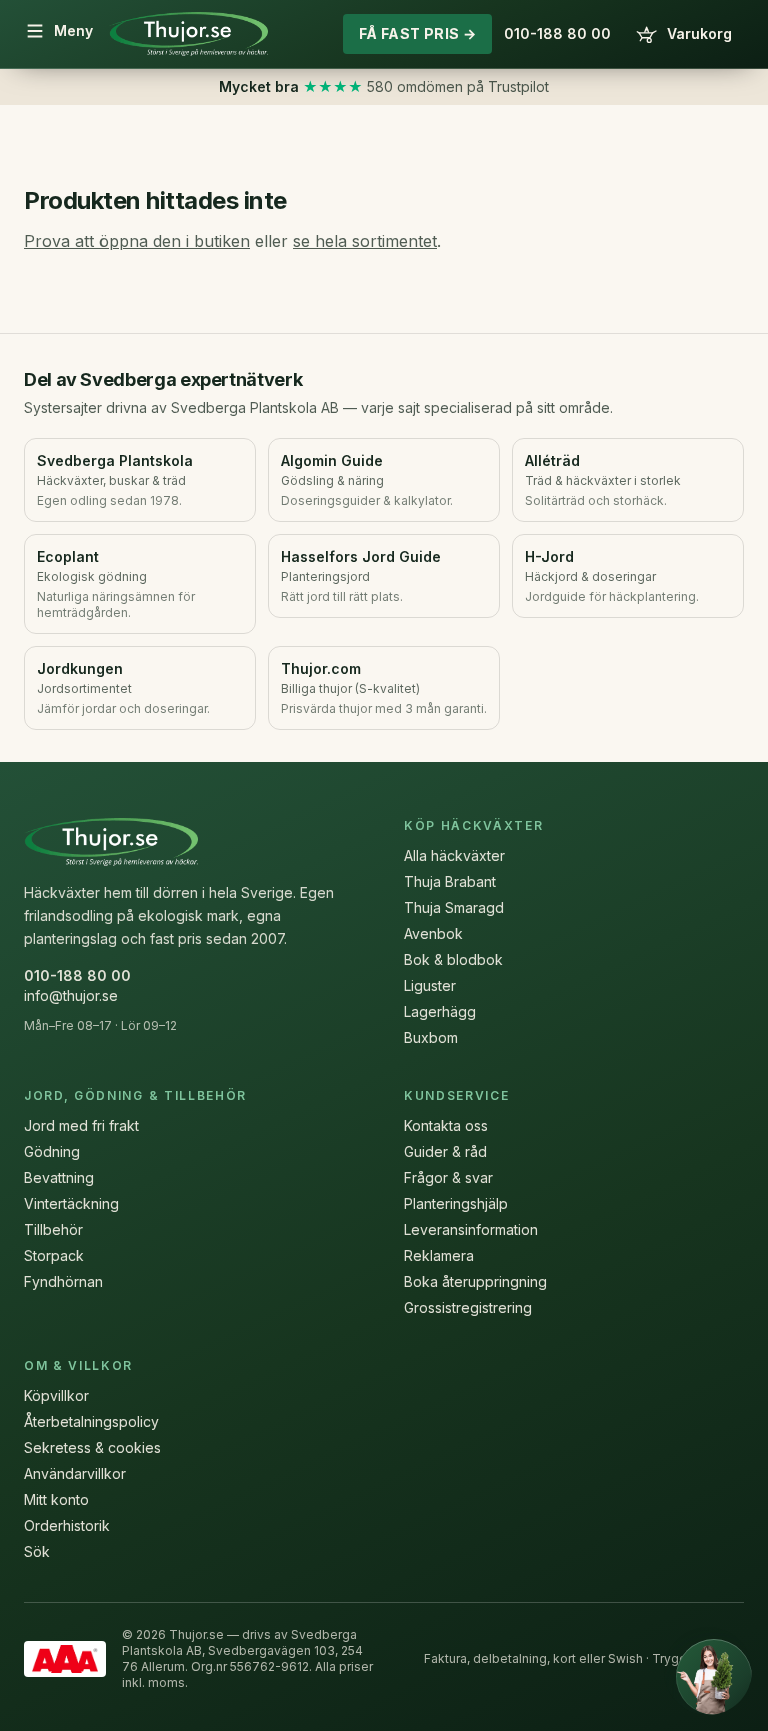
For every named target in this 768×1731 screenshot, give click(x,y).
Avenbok (433, 933)
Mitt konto (56, 1499)
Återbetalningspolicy (91, 1421)
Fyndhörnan (63, 1281)
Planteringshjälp (456, 1203)
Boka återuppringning (475, 1281)
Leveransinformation (471, 1229)
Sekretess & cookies (92, 1447)
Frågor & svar (448, 1177)
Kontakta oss (446, 1125)
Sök (37, 1551)
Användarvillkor (75, 1473)
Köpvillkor (56, 1395)
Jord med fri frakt (81, 1125)
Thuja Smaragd (454, 907)
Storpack (54, 1255)
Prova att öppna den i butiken (137, 241)
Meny (73, 30)
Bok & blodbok (453, 959)
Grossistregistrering (468, 1307)
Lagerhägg (440, 1011)
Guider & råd (445, 1151)
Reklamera (439, 1255)
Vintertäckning (71, 1203)
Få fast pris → (417, 33)
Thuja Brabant (450, 881)
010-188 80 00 (557, 33)
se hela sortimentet (365, 241)
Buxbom (431, 1037)
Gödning (52, 1151)
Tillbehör (53, 1229)
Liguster (430, 985)
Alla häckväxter (454, 855)
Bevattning (59, 1177)
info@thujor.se (71, 995)
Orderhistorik (67, 1525)
